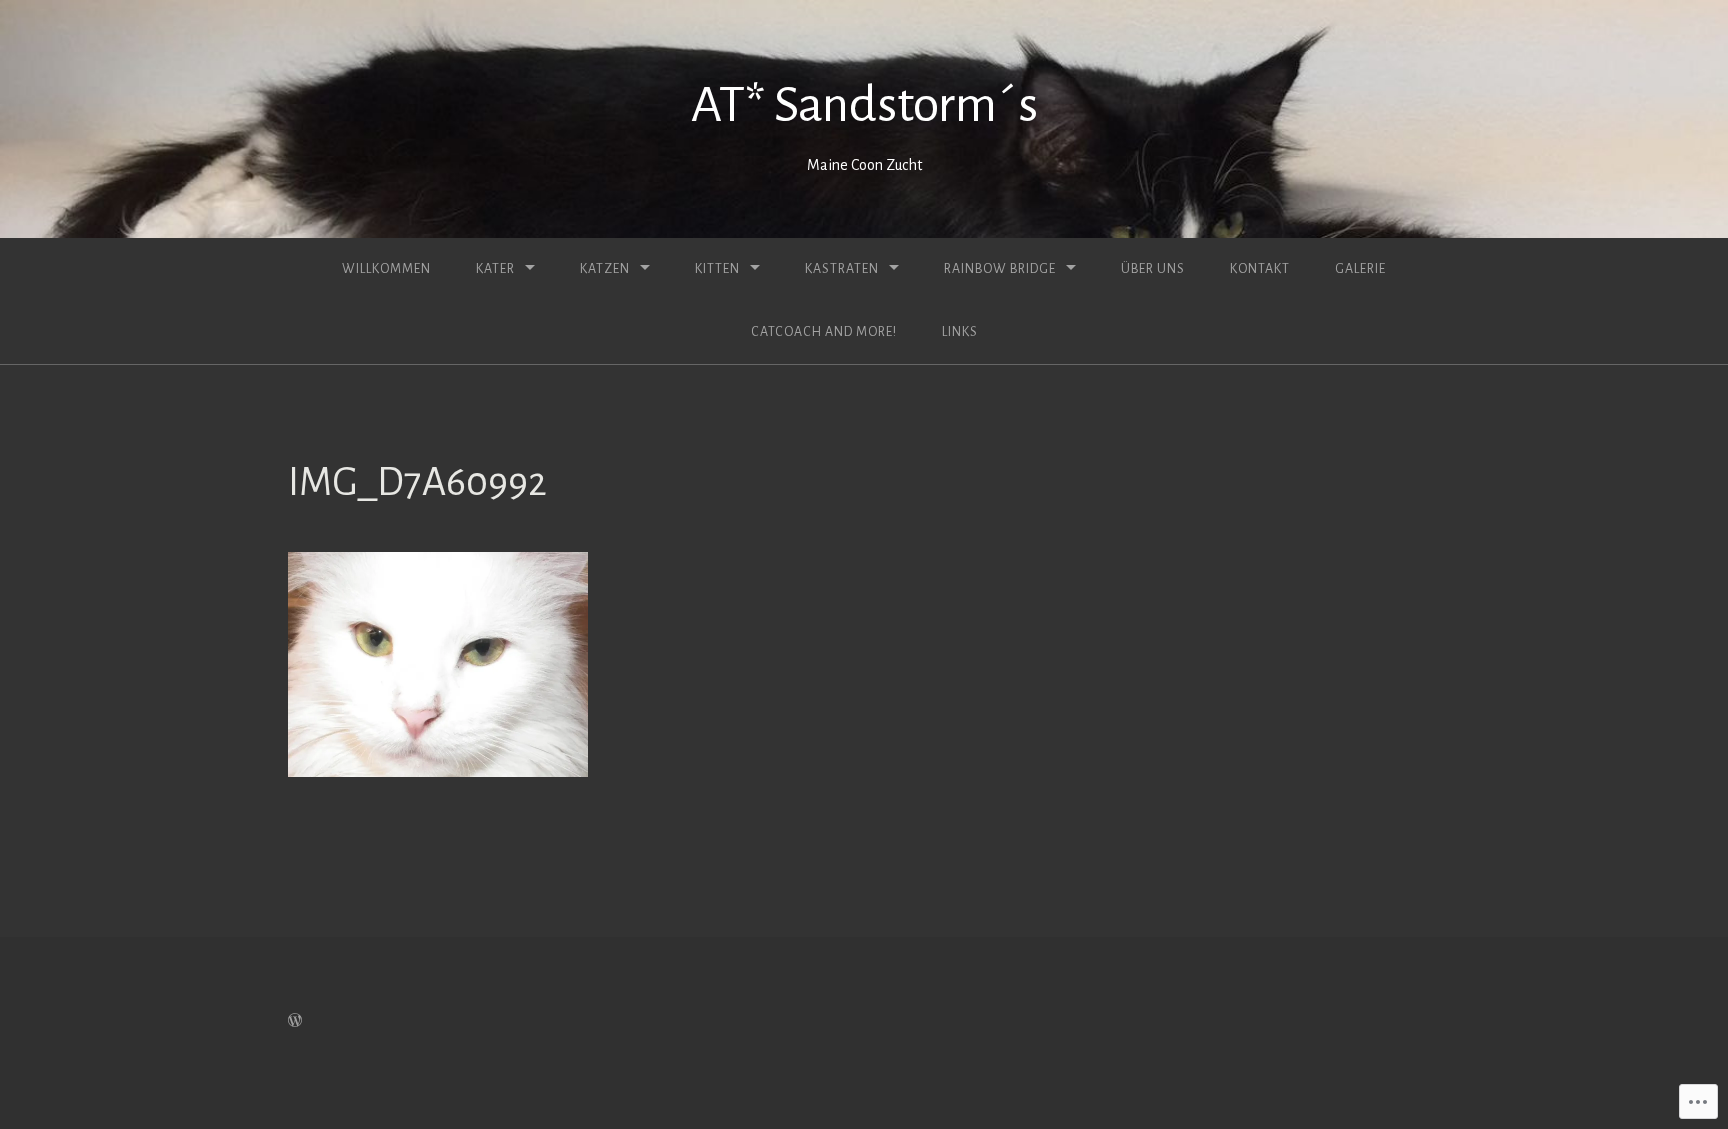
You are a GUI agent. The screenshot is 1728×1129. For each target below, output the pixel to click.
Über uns (1153, 269)
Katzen (605, 269)
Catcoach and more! (824, 332)
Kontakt (1260, 269)
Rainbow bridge (1000, 269)
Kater (495, 269)
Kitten (717, 269)
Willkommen (386, 269)
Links (960, 332)
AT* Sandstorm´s (864, 105)
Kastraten (842, 269)
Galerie (1360, 269)
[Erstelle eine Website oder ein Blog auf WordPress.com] (295, 1021)
